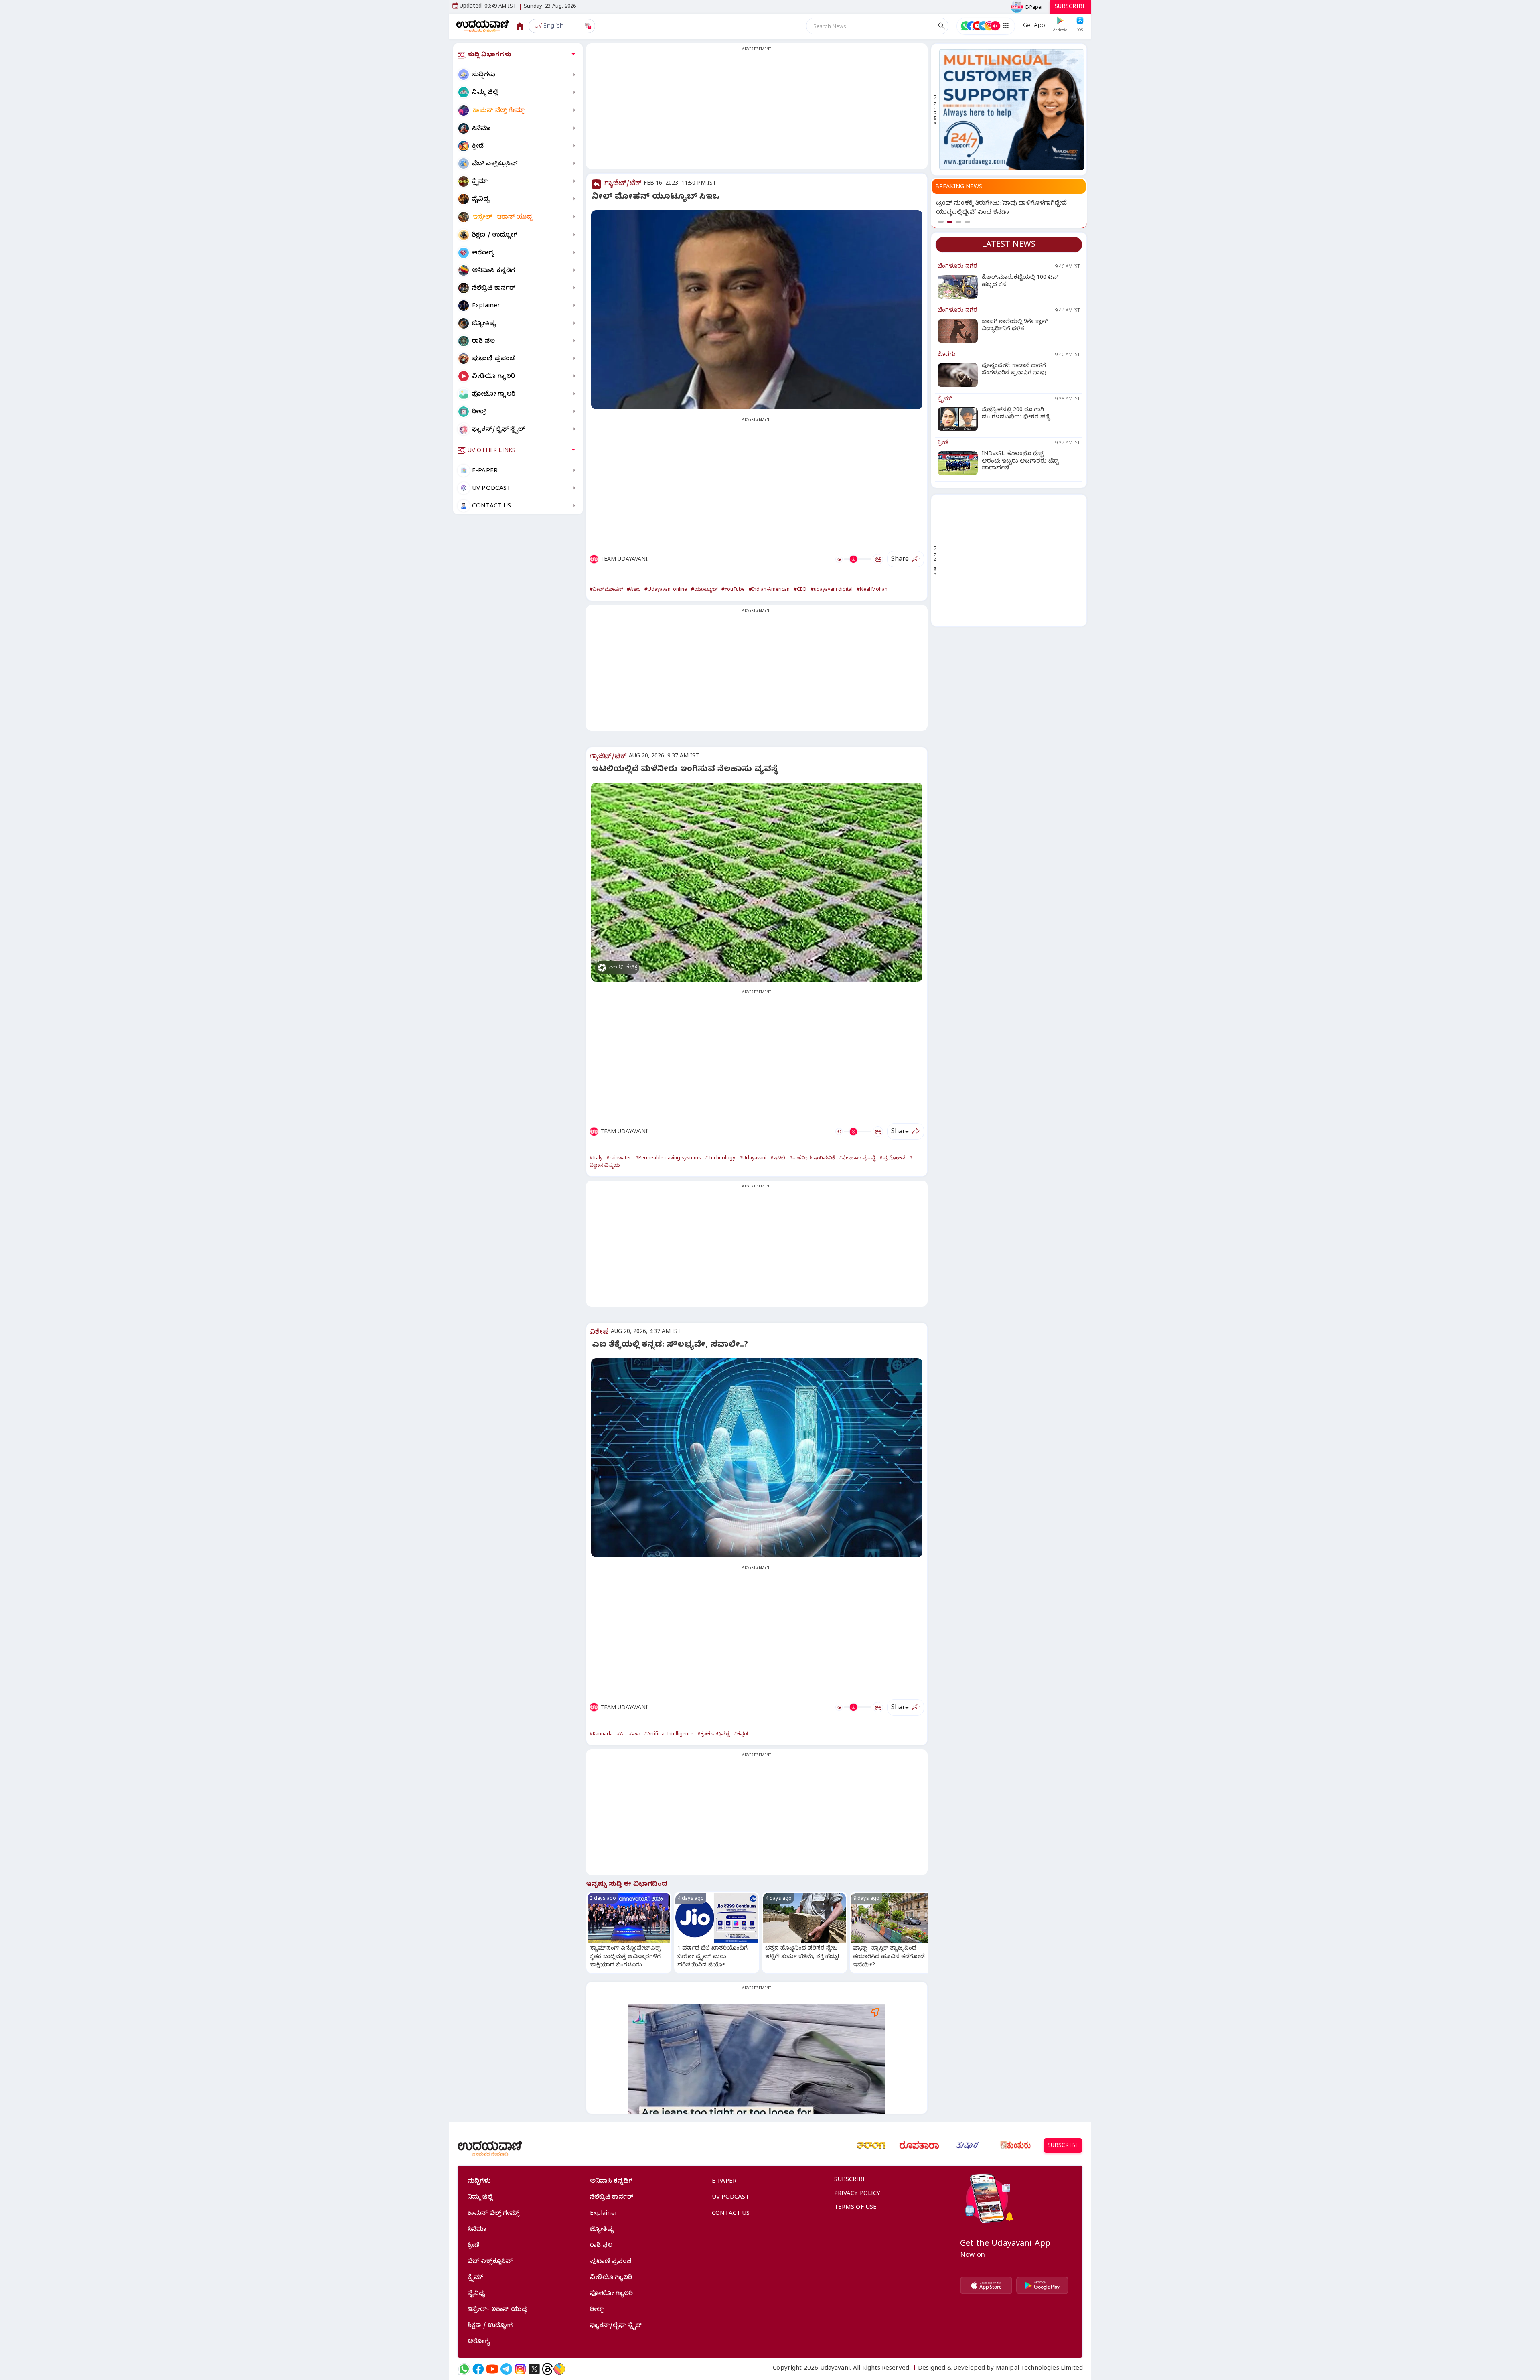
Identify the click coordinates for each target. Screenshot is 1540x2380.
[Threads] (547, 2369)
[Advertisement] (757, 111)
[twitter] (534, 2369)
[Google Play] (1042, 2285)
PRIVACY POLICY (857, 2194)
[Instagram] (520, 2369)
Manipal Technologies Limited (1039, 2369)
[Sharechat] (559, 2369)
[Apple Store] (986, 2285)
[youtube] (492, 2369)
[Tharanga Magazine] (871, 2145)
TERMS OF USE (856, 2208)
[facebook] (478, 2369)
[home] (483, 26)
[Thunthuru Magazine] (1015, 2145)
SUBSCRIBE (1070, 7)
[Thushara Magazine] (967, 2145)
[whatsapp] (464, 2369)
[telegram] (506, 2369)
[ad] (1012, 110)
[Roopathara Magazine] (919, 2145)
